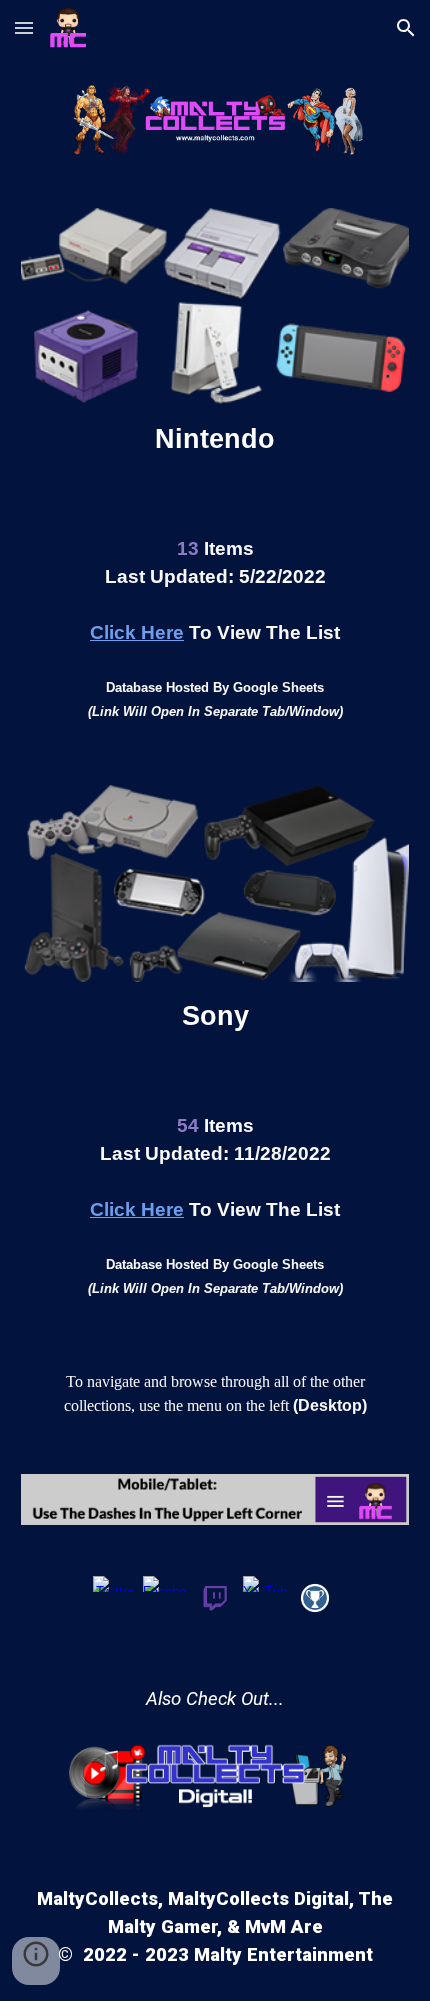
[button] (24, 27)
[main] (215, 439)
